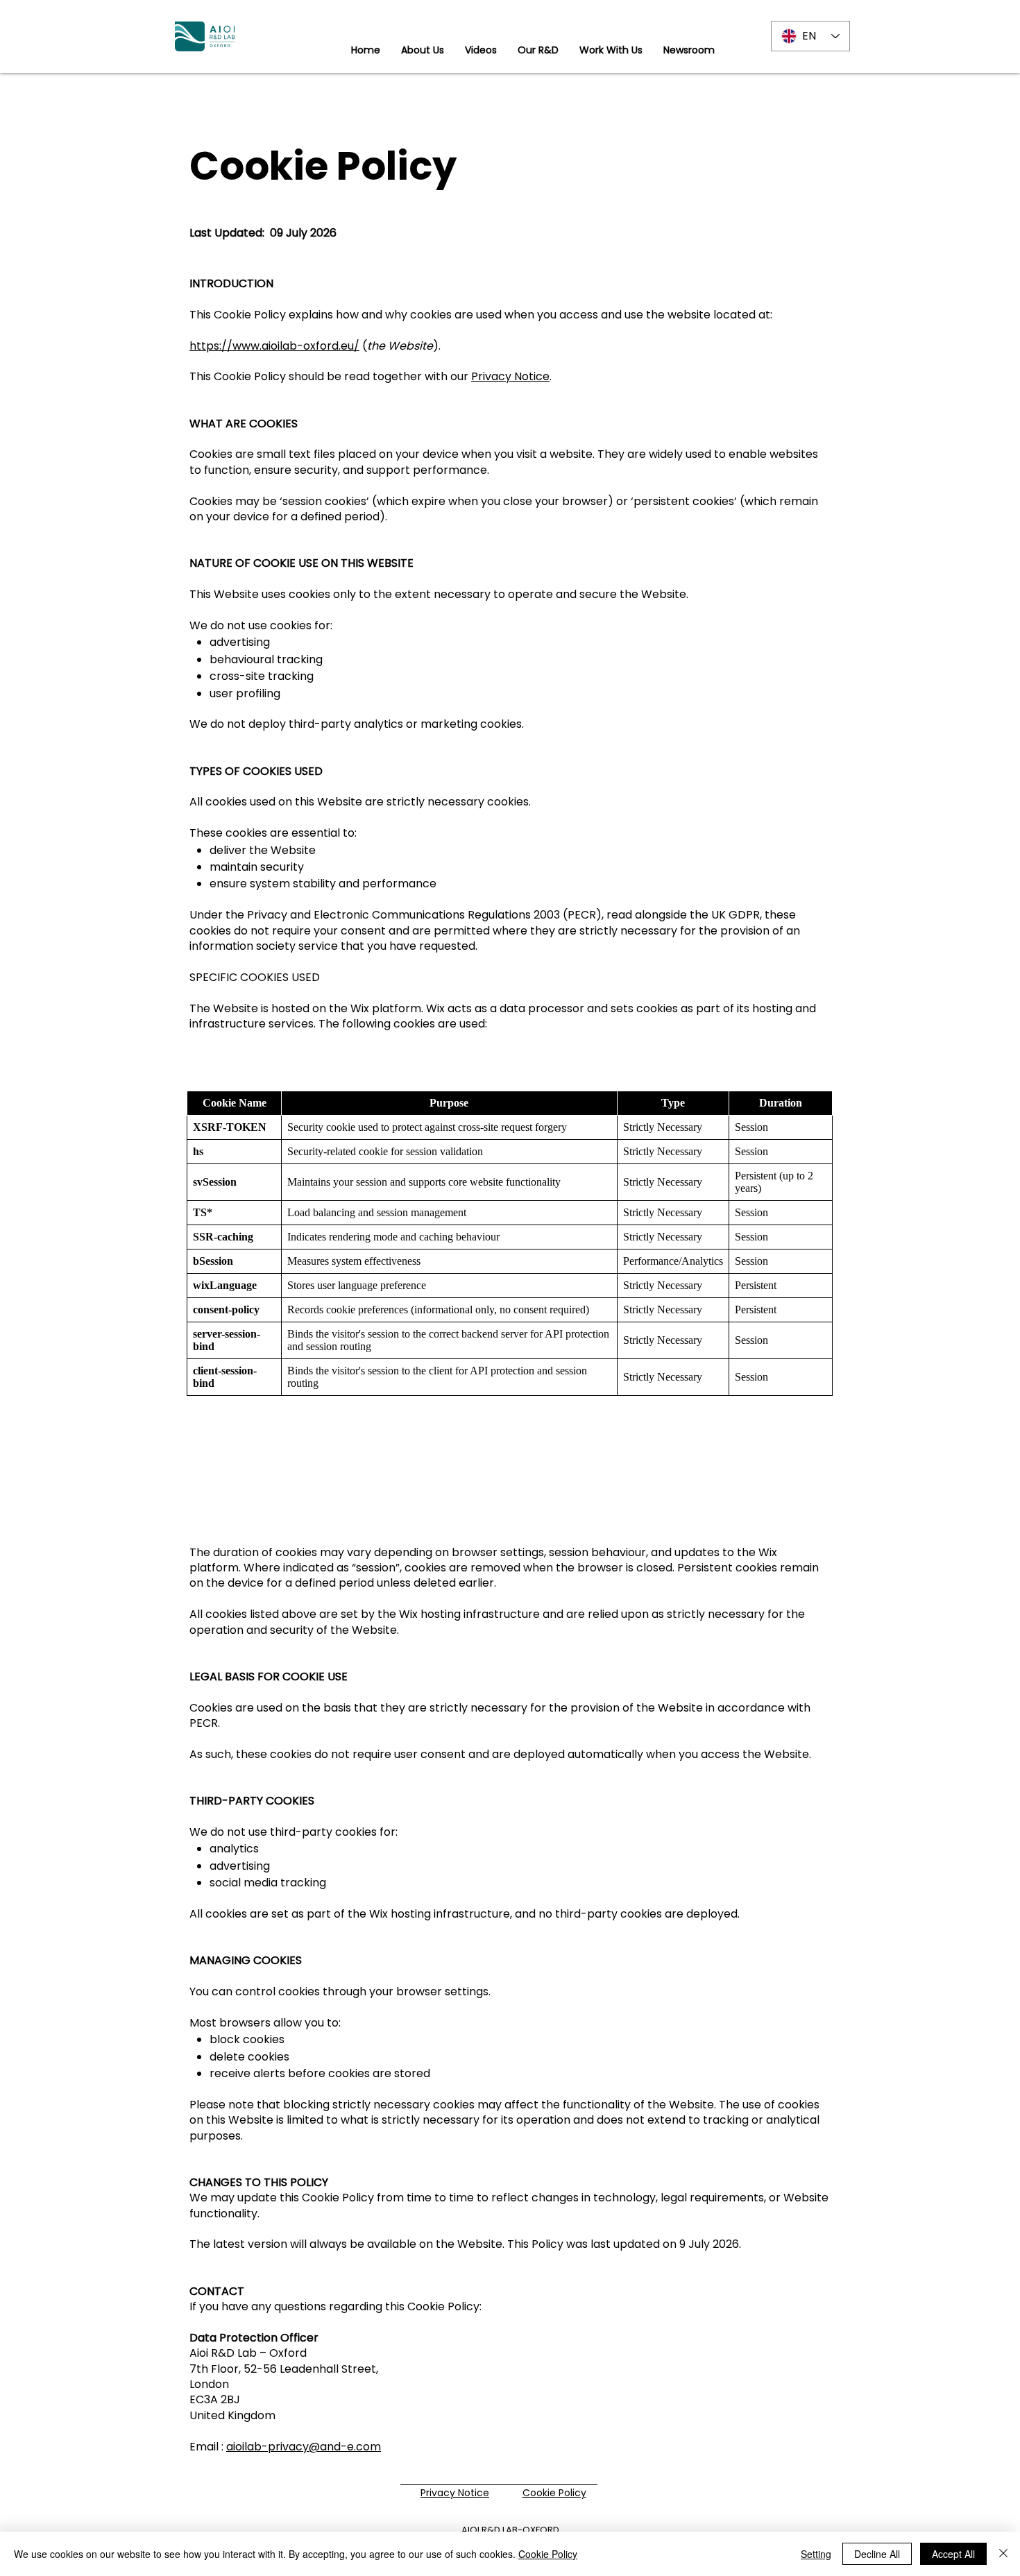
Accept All (953, 2554)
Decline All (877, 2554)
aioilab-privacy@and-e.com (304, 2447)
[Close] (1003, 2554)
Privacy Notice (510, 376)
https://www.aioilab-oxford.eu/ (274, 346)
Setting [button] (816, 2554)
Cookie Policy (548, 2554)
